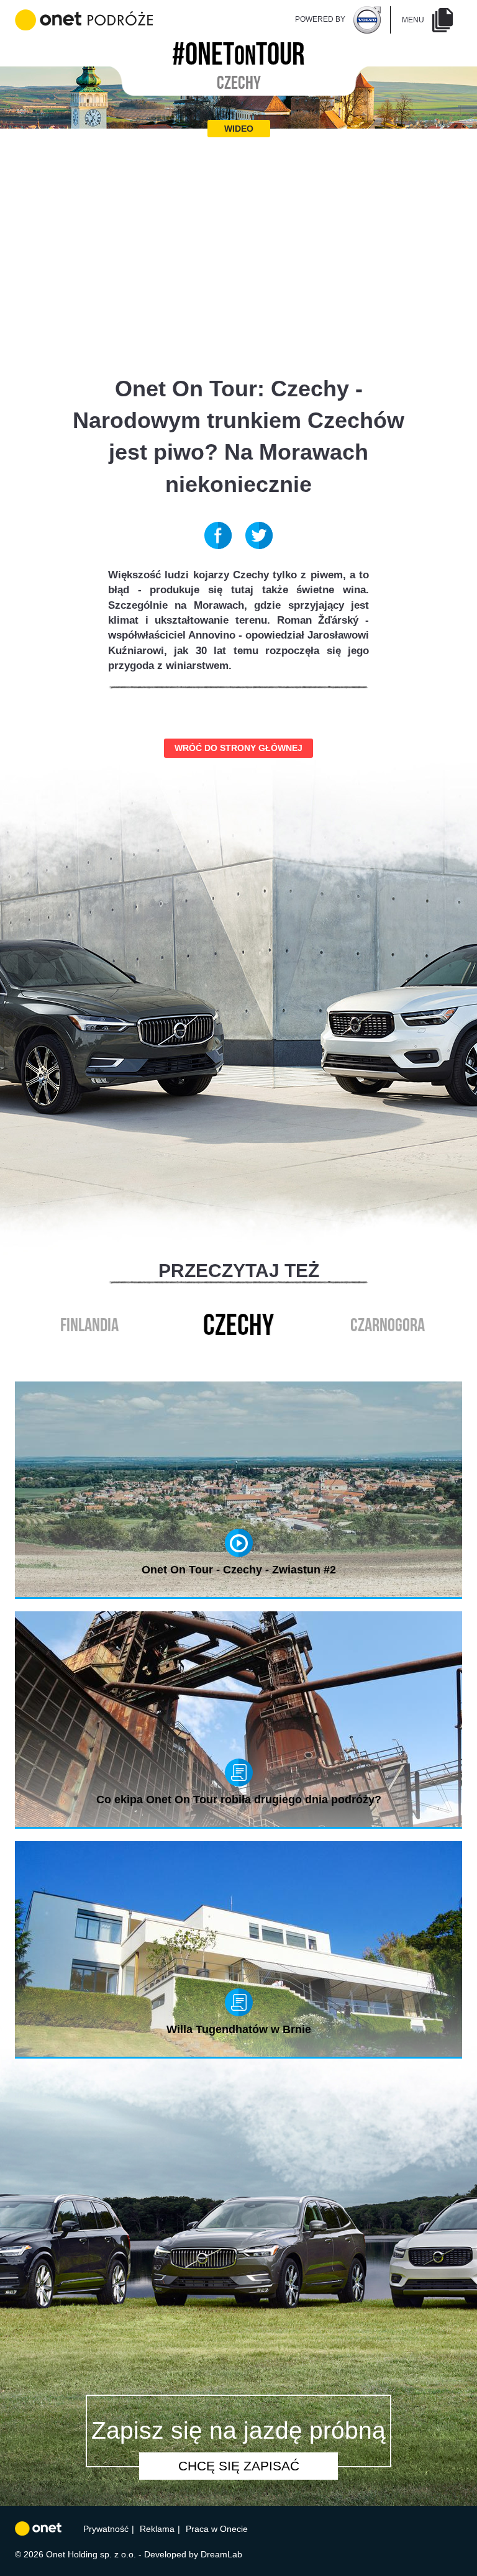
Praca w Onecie (217, 2529)
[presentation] (225, 1354)
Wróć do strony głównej (238, 748)
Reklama (157, 2529)
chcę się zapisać (239, 2466)
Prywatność (106, 2529)
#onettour (238, 51)
